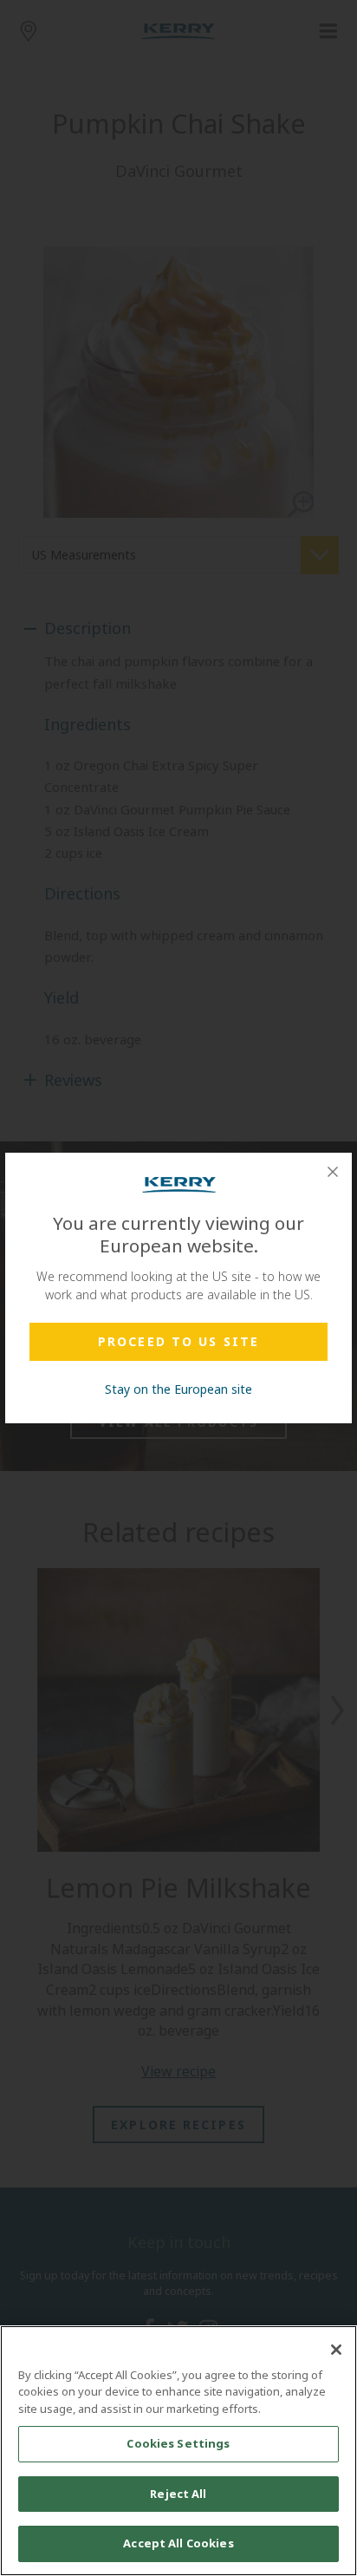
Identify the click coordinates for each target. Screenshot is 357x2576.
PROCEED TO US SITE (178, 1341)
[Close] (333, 1172)
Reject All (178, 2494)
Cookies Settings (178, 2443)
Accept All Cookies (178, 2543)
